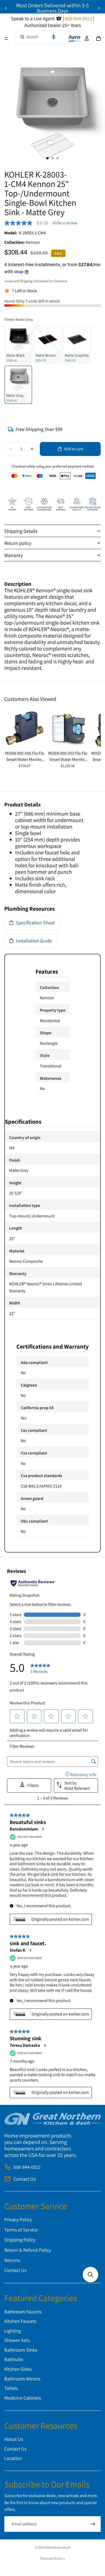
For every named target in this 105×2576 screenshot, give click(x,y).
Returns (12, 2260)
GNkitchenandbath (57, 2547)
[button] (54, 37)
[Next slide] (99, 8)
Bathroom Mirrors (22, 2379)
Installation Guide (34, 941)
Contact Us (24, 2179)
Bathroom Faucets (23, 2312)
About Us (14, 2439)
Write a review (65, 223)
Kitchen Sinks (18, 2369)
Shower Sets (17, 2340)
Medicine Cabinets (23, 2398)
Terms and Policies (52, 2558)
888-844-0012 (27, 2167)
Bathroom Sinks (21, 2350)
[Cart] (99, 39)
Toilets (11, 2388)
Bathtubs (14, 2360)
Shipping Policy (20, 2240)
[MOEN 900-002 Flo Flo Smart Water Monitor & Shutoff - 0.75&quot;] (68, 728)
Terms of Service (21, 2230)
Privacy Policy (18, 2220)
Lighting (13, 2331)
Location (13, 2458)
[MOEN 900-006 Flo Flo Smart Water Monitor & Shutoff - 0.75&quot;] (24, 728)
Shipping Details (21, 531)
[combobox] (42, 37)
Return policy (18, 543)
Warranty (13, 555)
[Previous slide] (6, 8)
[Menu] (6, 39)
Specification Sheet (35, 923)
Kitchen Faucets (20, 2321)
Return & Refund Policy (28, 2250)
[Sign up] (93, 2524)
